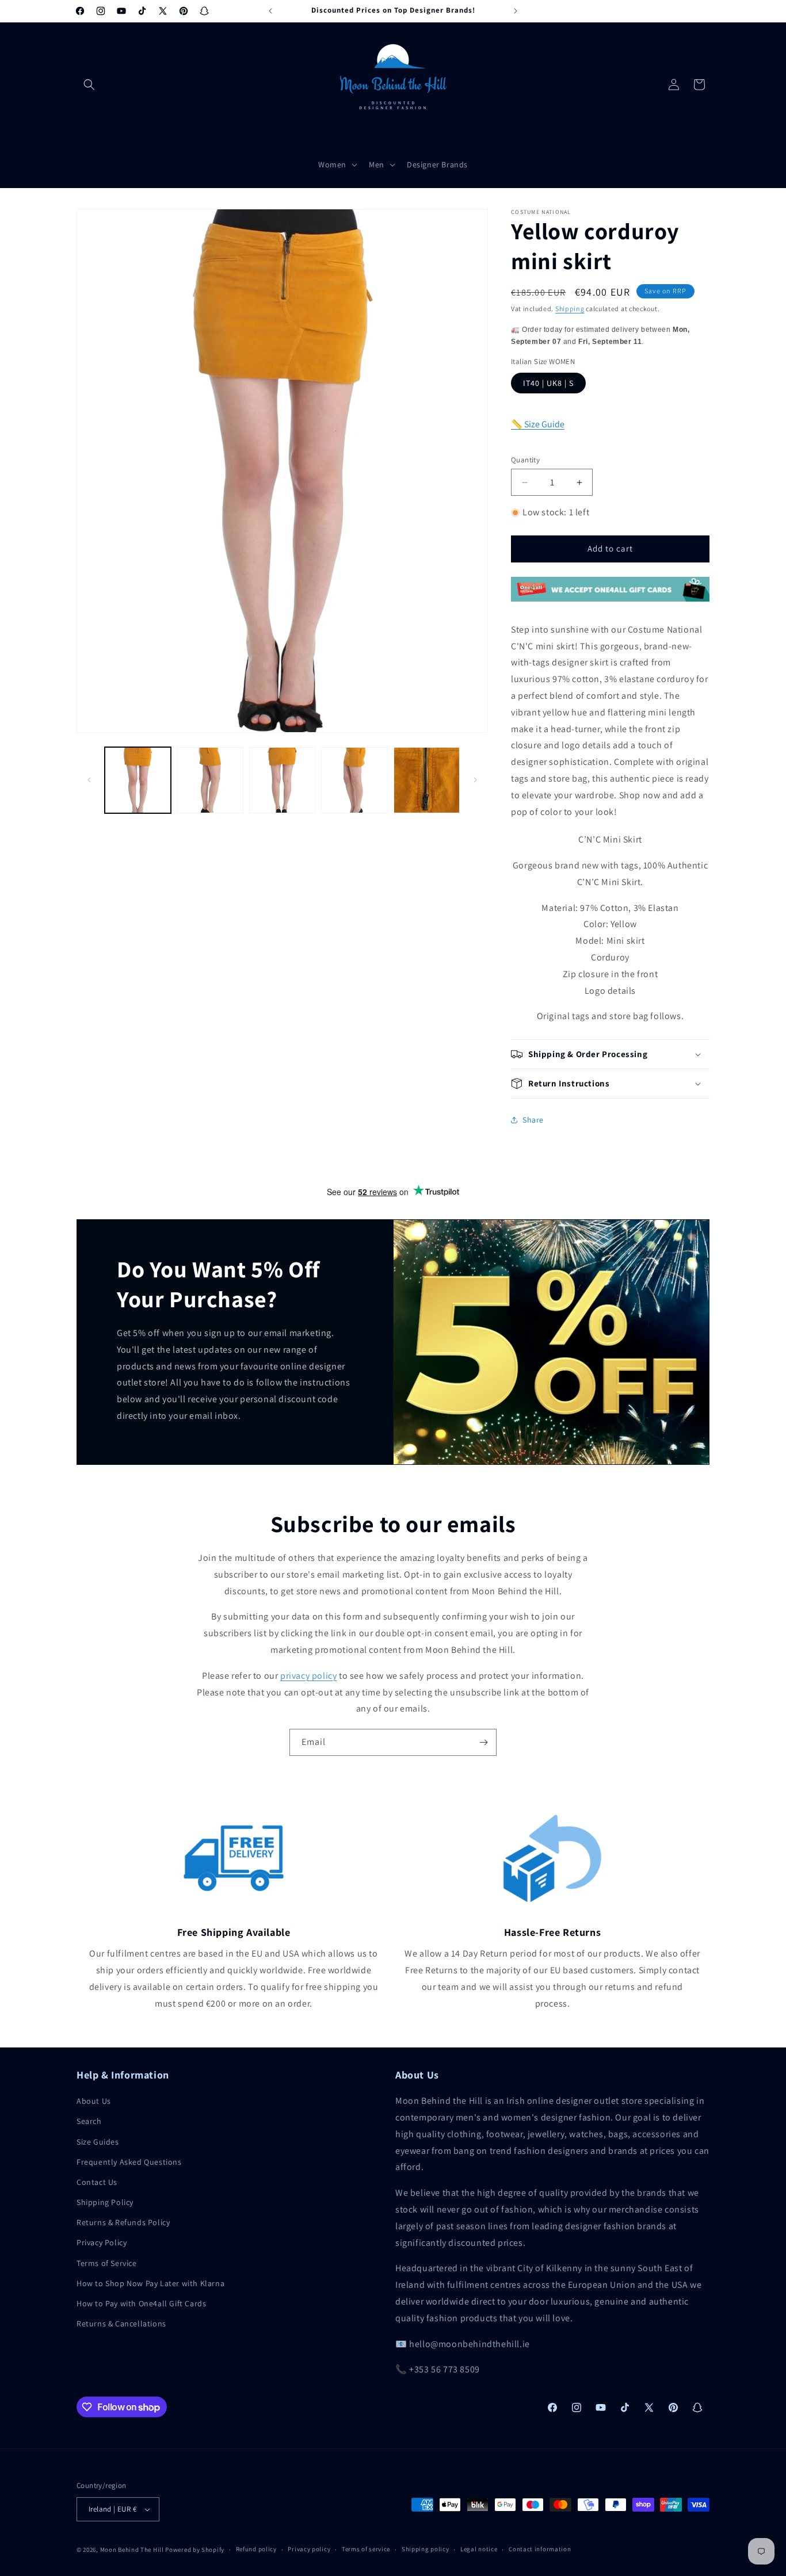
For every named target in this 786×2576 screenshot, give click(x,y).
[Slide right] (475, 780)
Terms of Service (107, 2263)
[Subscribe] (483, 1742)
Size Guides (98, 2142)
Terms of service (366, 2549)
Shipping (570, 309)
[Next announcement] (516, 11)
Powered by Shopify (195, 2550)
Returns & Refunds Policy (123, 2222)
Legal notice (479, 2549)
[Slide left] (89, 780)
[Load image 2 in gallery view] (210, 780)
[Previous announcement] (270, 11)
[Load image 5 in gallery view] (427, 780)
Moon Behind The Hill (132, 2550)
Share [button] (533, 1120)
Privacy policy (309, 2549)
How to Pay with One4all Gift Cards (141, 2303)
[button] (89, 85)
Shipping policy (426, 2549)
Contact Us (97, 2182)
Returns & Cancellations (121, 2324)
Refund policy (256, 2549)
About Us (94, 2101)
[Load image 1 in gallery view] (138, 780)
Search (89, 2121)
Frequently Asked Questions (129, 2162)
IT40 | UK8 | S (548, 383)
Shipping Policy (105, 2202)
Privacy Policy (102, 2242)
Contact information (540, 2549)
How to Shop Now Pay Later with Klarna (150, 2283)
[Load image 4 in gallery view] (354, 780)
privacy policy (308, 1676)
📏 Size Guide (538, 424)
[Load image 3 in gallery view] (282, 780)
